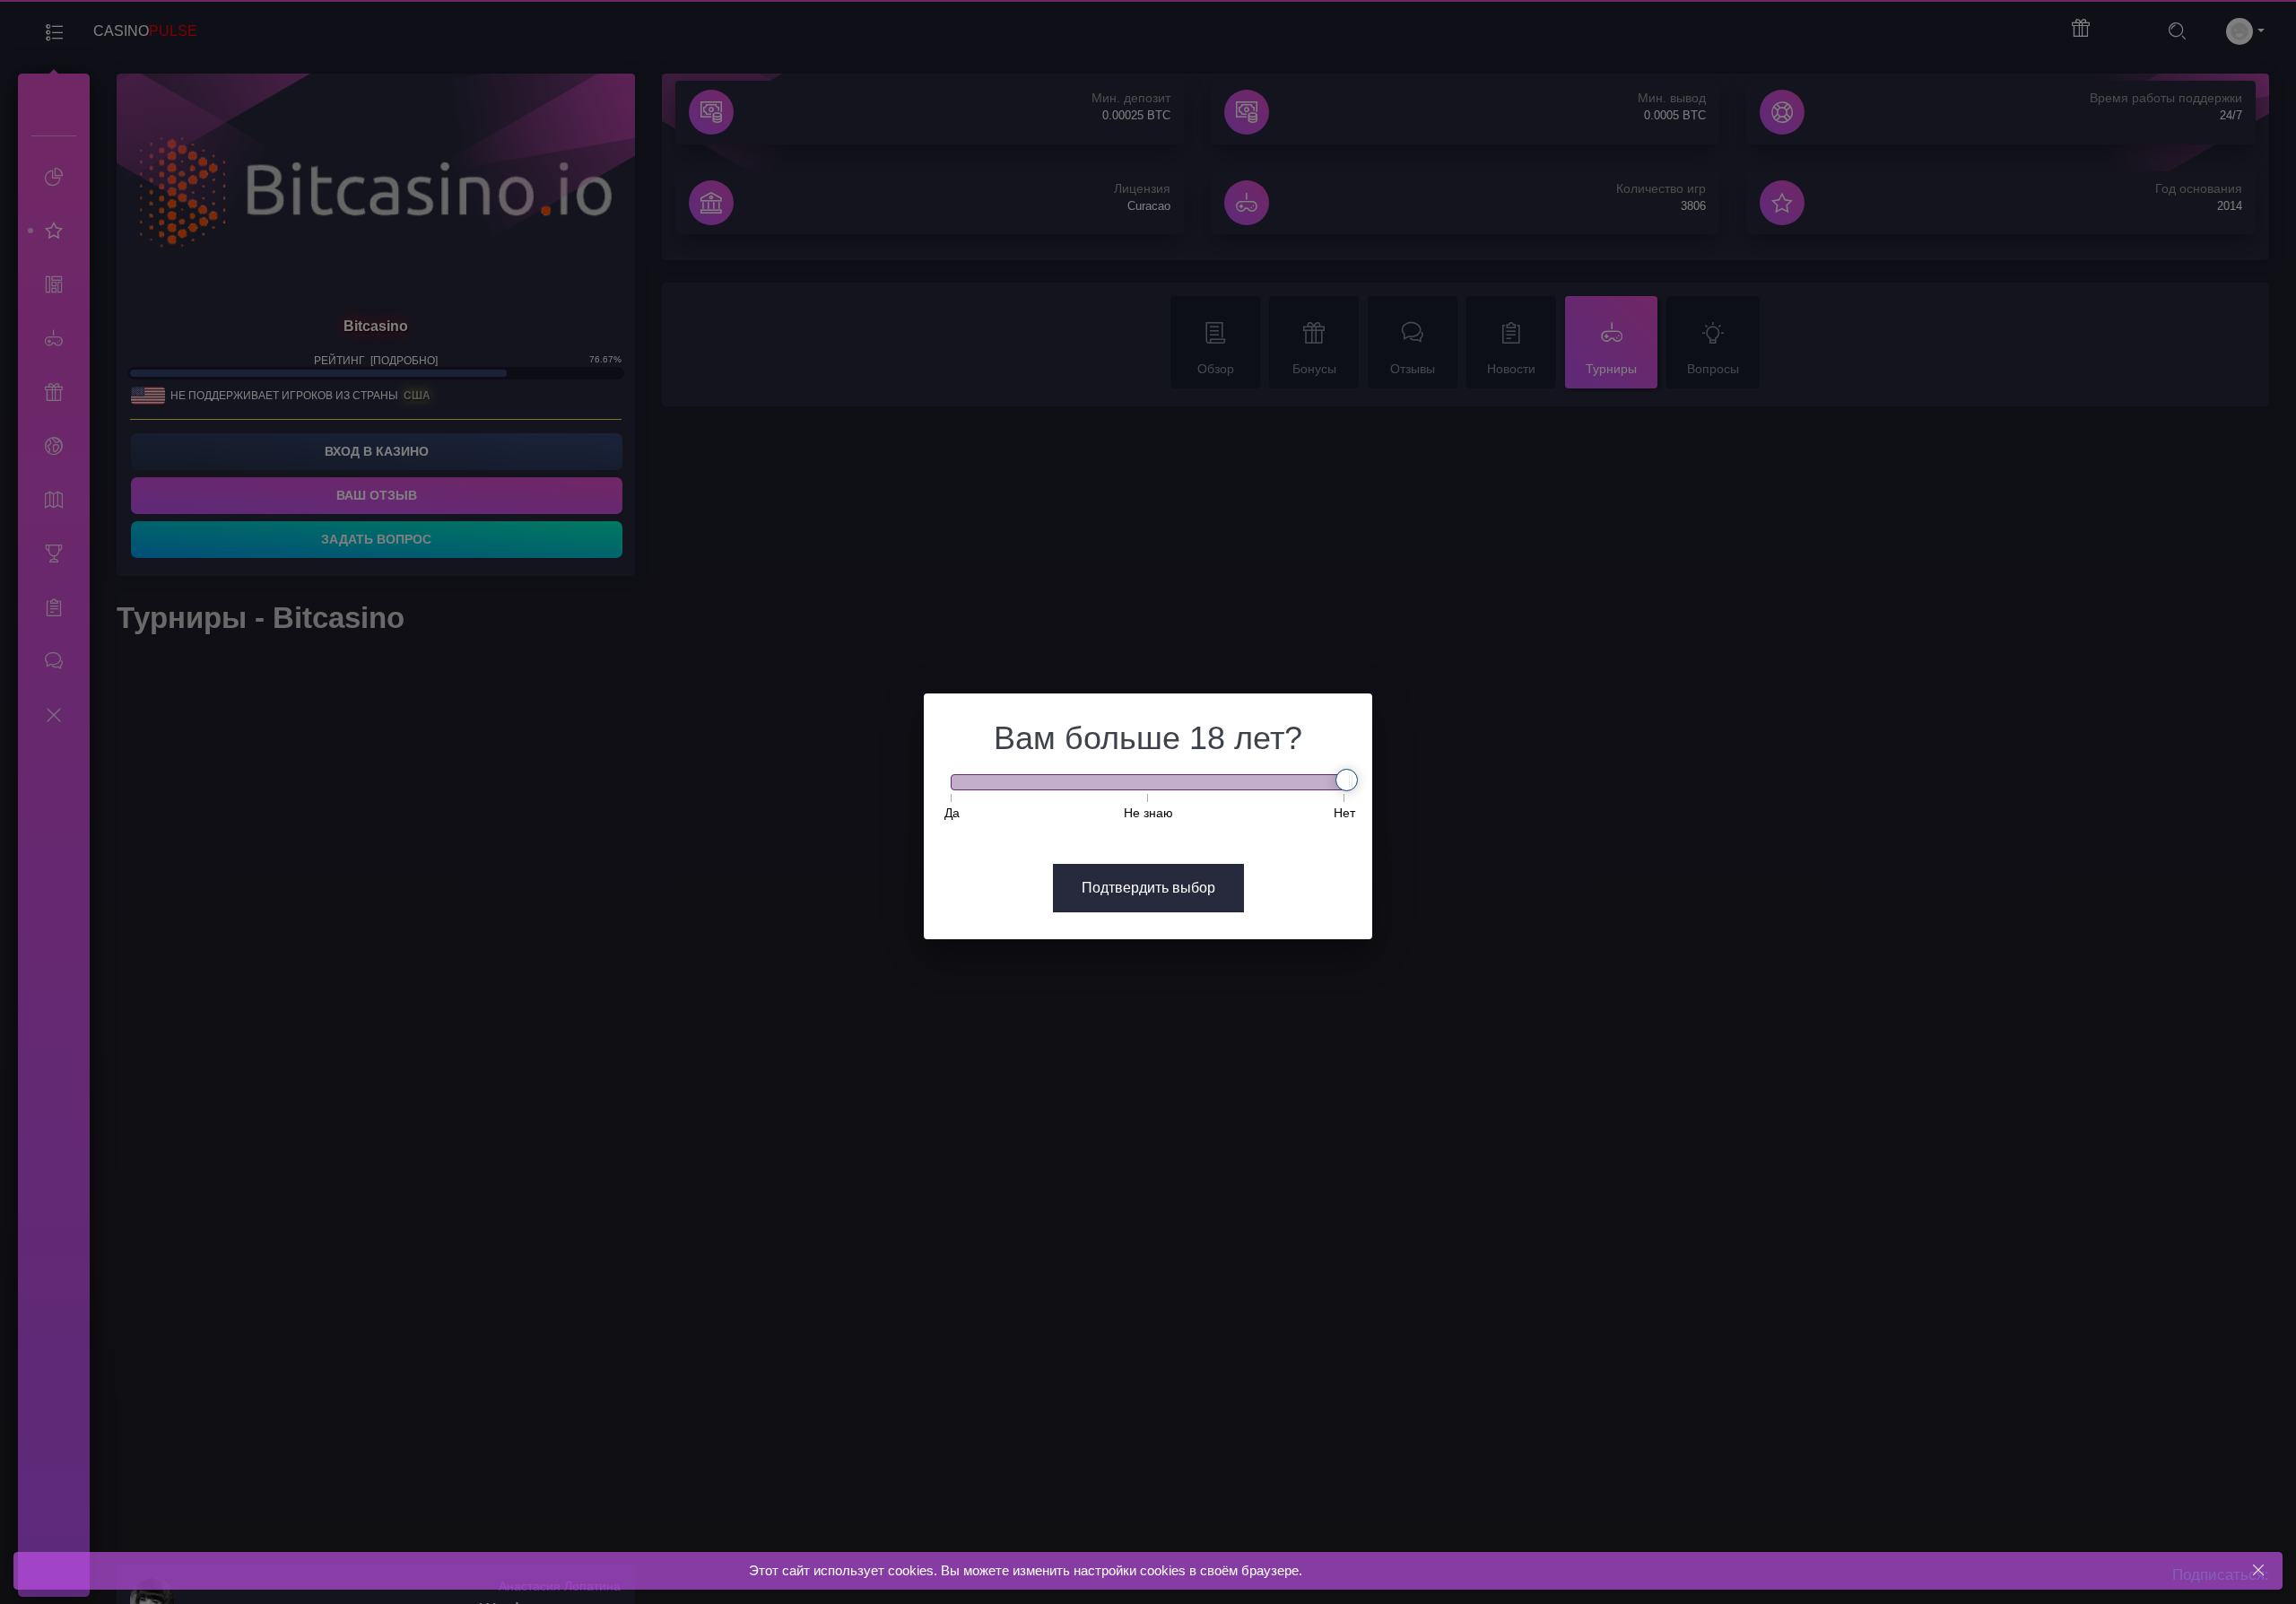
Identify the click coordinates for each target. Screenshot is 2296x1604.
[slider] (1347, 780)
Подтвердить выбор (1148, 888)
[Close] (2258, 1570)
